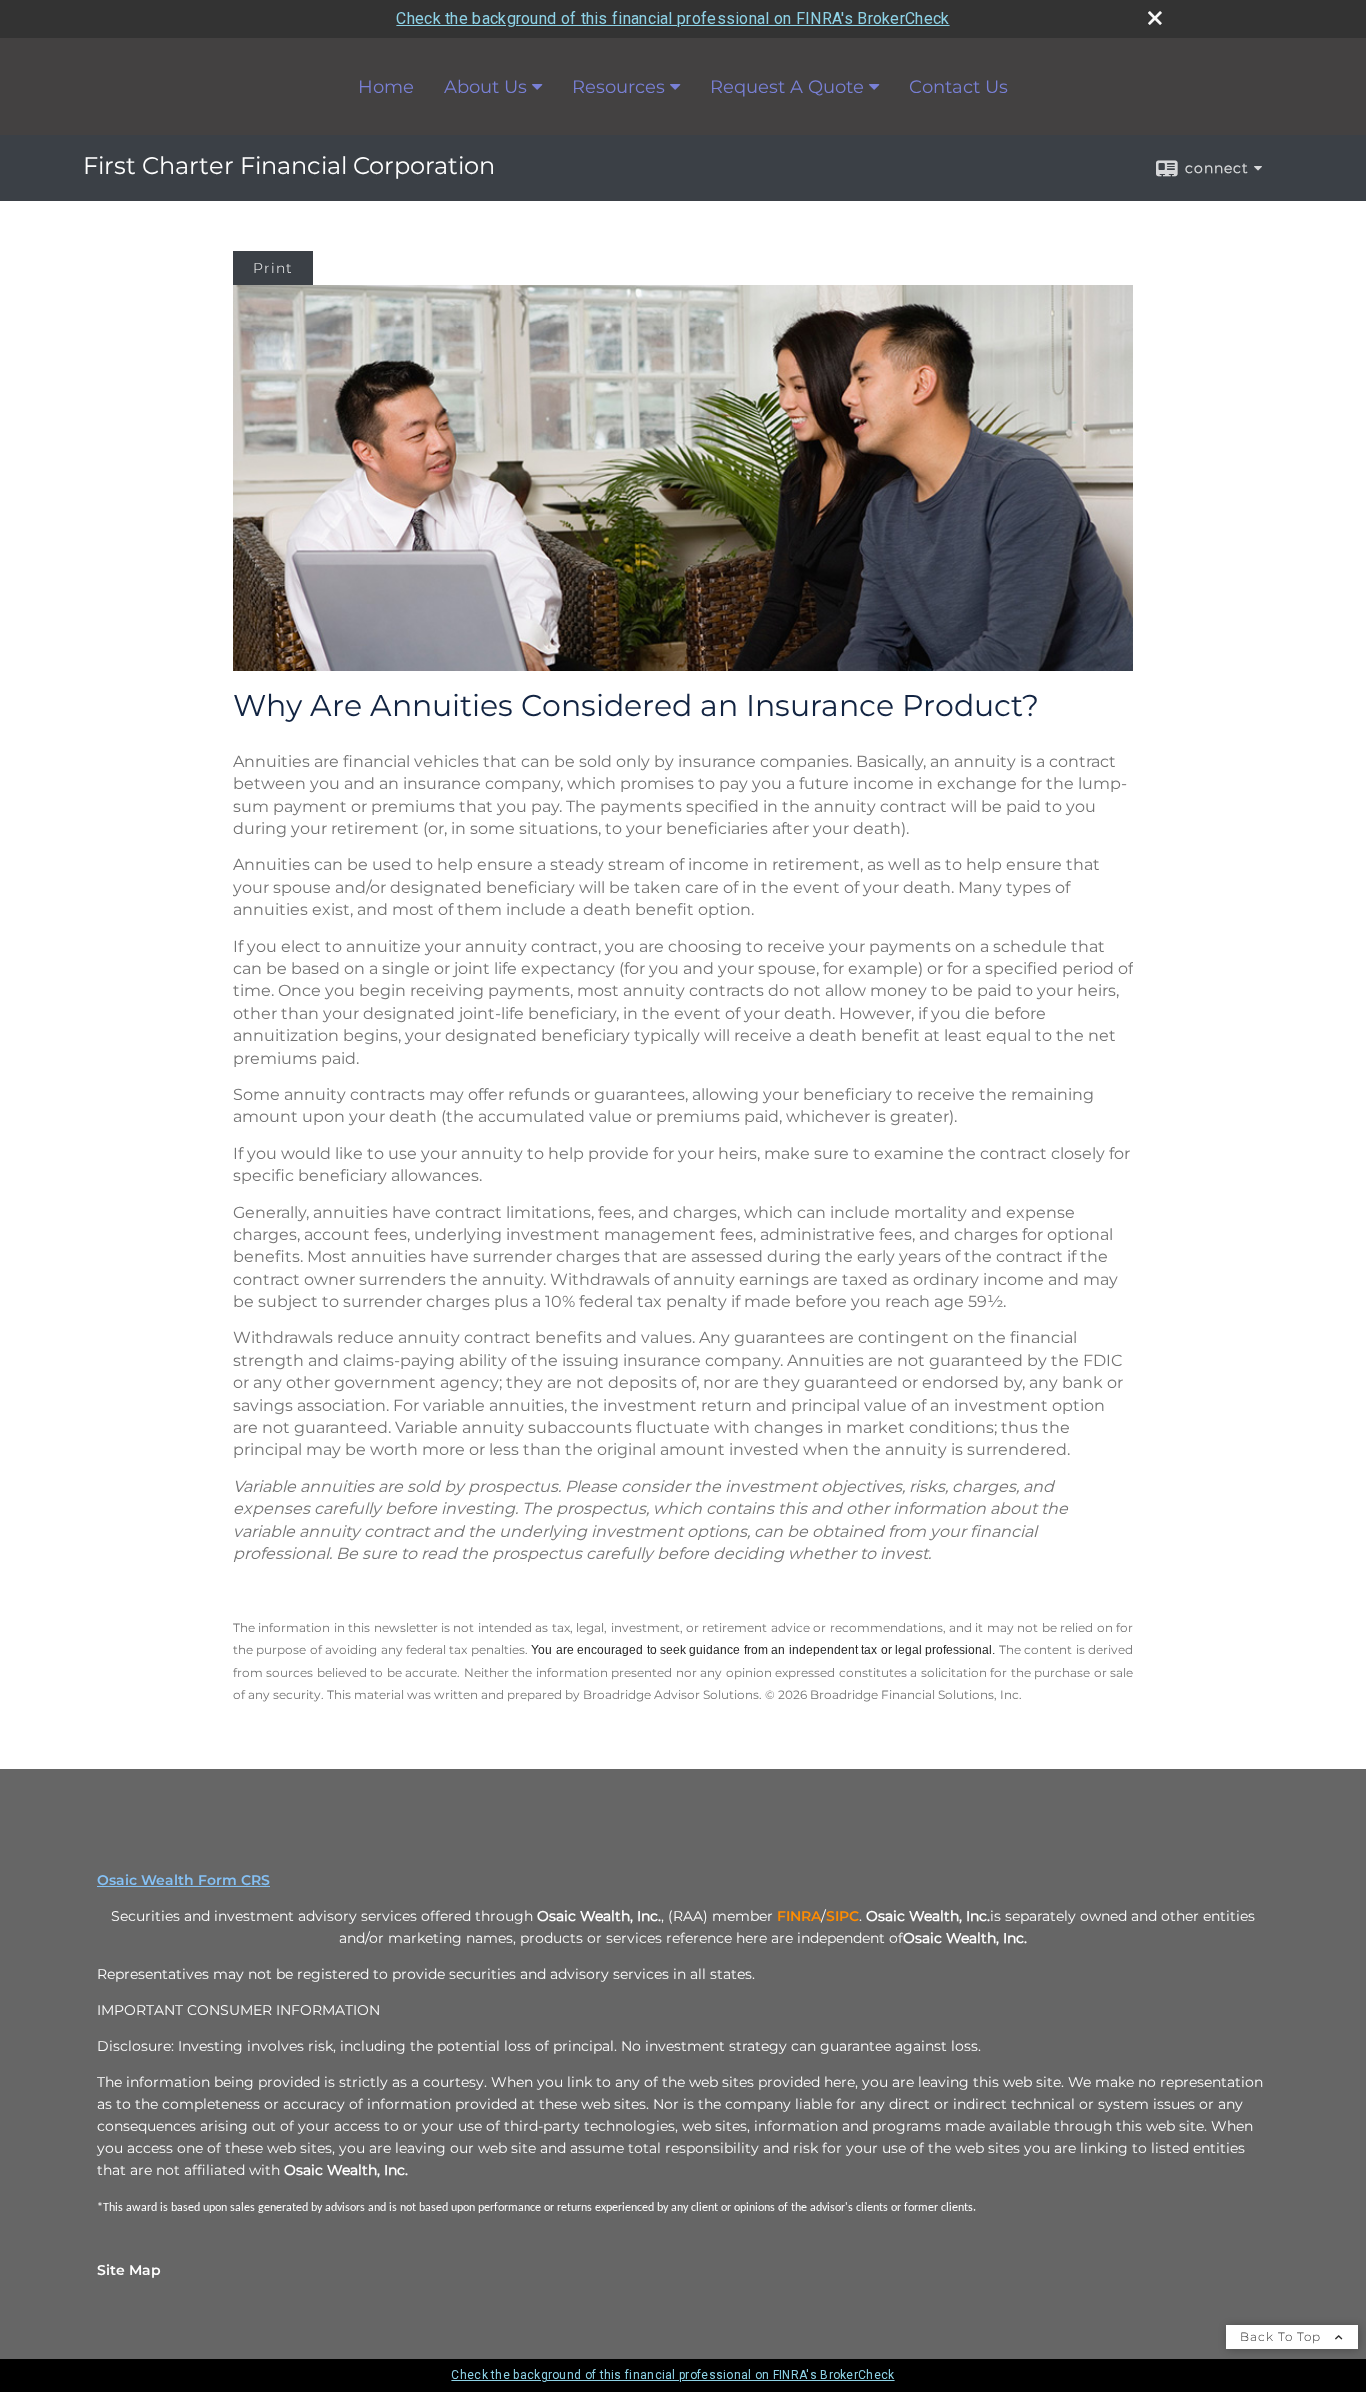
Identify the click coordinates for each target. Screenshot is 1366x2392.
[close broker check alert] (1155, 18)
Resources (618, 87)
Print (273, 268)
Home (386, 87)
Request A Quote (787, 87)
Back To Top (1282, 2336)
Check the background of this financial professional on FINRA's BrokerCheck (672, 18)
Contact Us (958, 87)
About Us (485, 87)
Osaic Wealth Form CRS (183, 1880)
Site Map (129, 2270)
